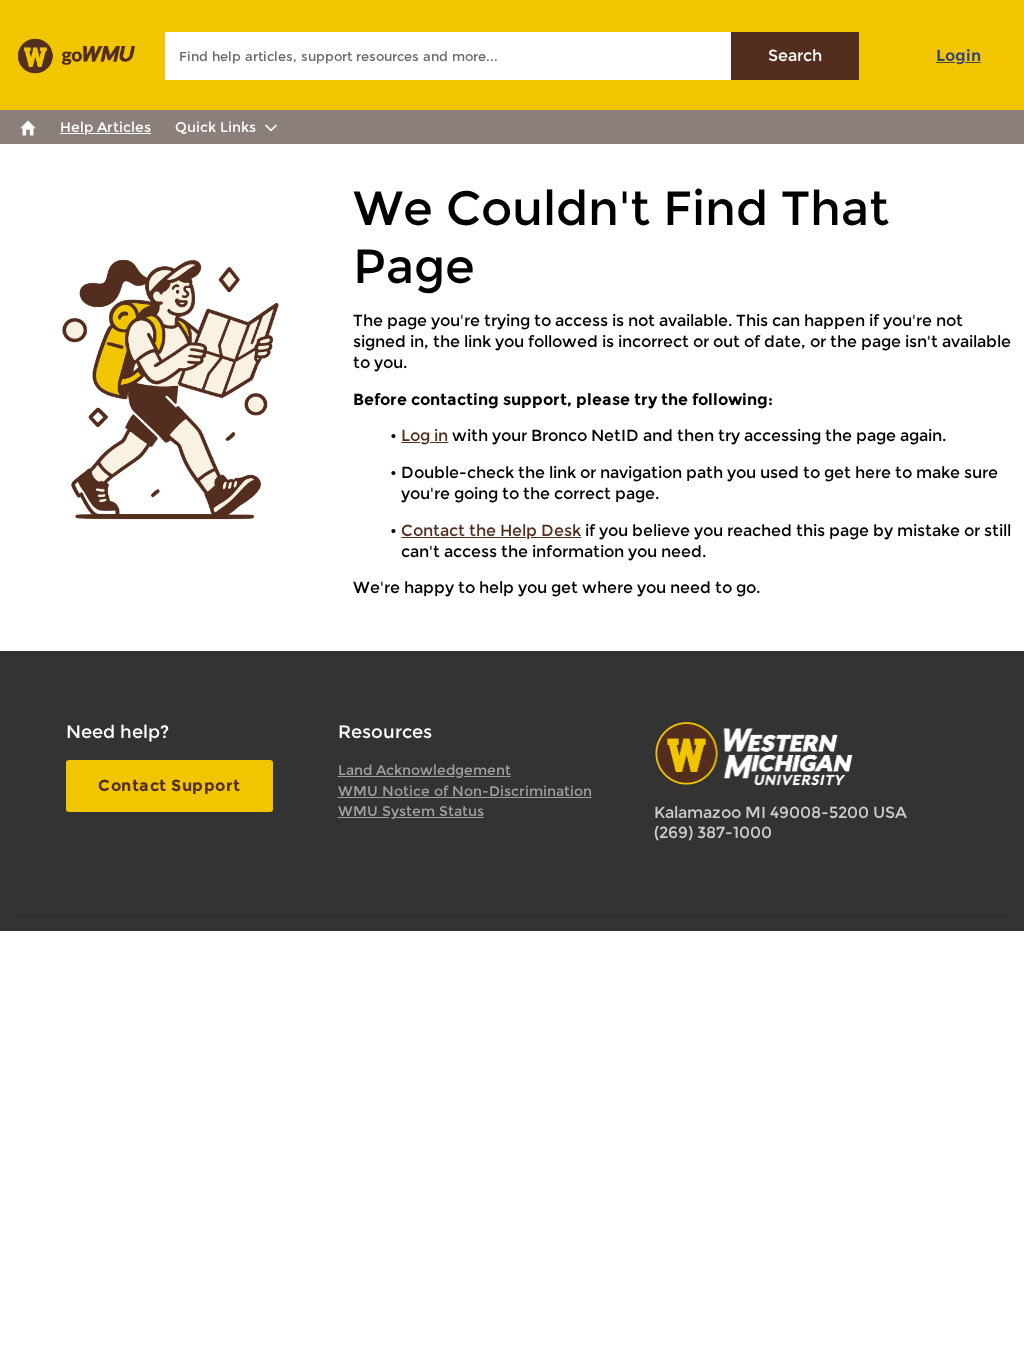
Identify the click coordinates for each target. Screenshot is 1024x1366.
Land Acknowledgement (424, 770)
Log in (424, 435)
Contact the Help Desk (491, 530)
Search (795, 55)
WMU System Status (411, 811)
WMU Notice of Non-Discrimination (465, 791)
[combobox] (512, 56)
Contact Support (169, 785)
